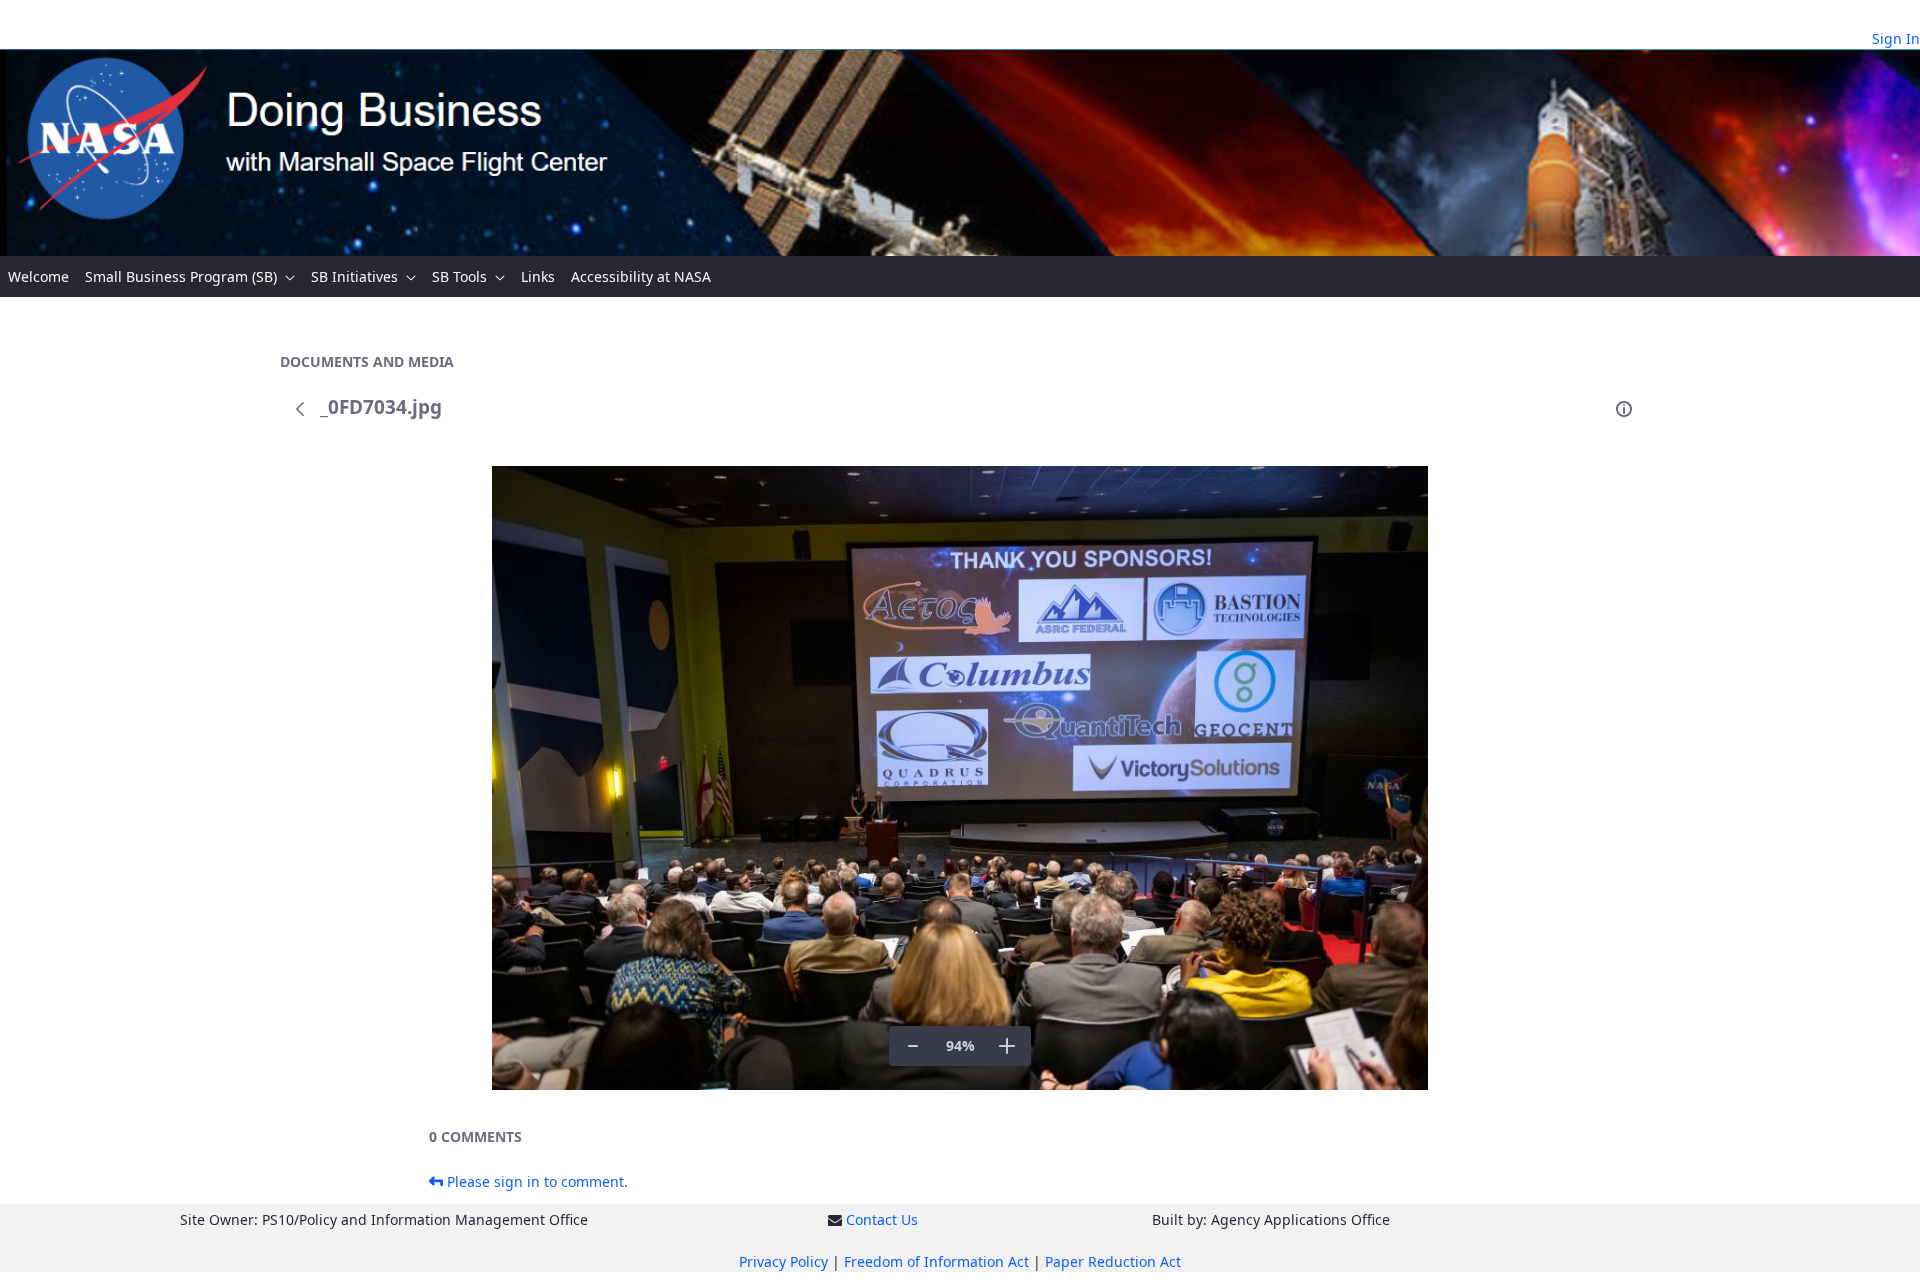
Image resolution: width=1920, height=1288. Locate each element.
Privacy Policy (783, 1261)
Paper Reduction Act (1113, 1261)
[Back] (300, 409)
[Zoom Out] (913, 1046)
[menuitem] (38, 276)
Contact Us (882, 1219)
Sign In (1896, 38)
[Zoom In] (1007, 1046)
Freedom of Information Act (936, 1261)
